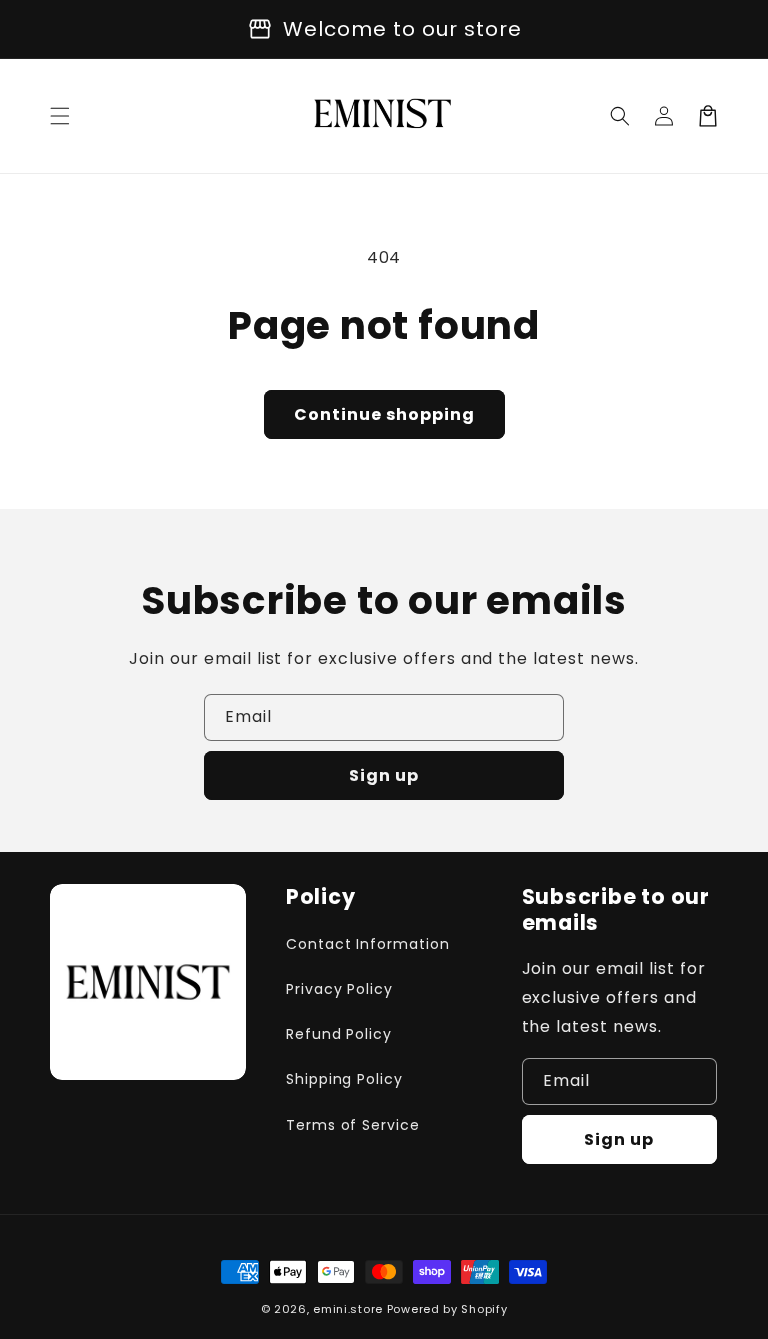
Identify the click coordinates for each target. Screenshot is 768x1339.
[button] (60, 116)
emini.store (348, 1309)
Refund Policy (339, 1034)
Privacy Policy (339, 989)
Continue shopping (384, 414)
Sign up (384, 775)
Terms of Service (353, 1125)
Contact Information (368, 944)
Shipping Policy (344, 1079)
